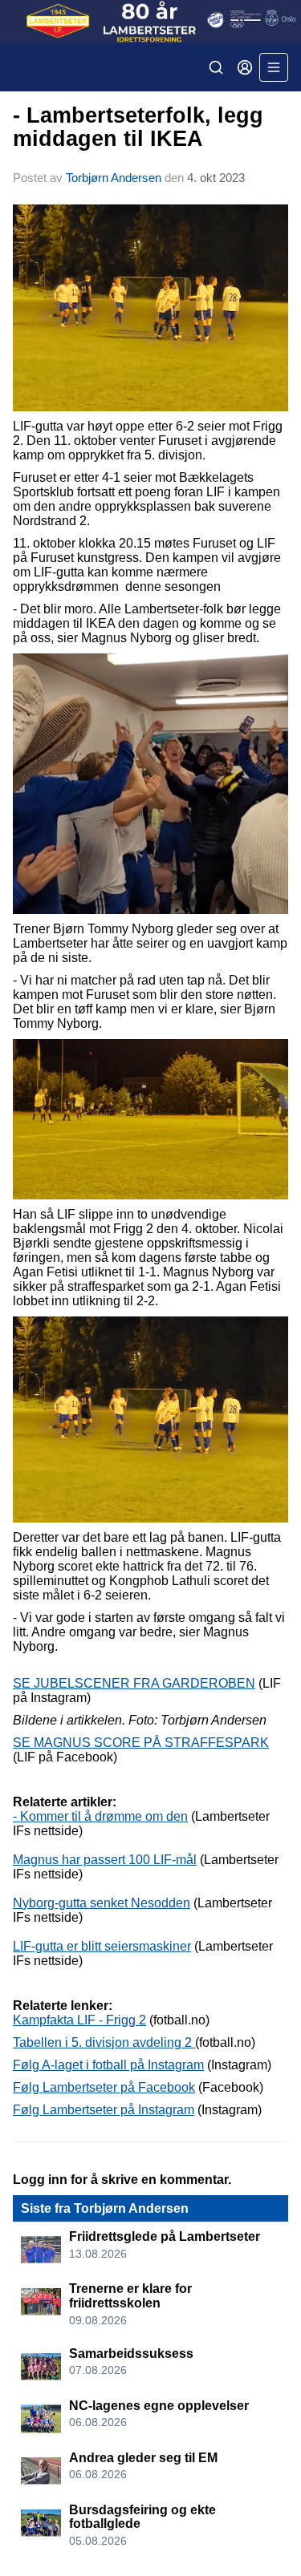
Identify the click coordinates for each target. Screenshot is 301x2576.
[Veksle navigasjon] (274, 67)
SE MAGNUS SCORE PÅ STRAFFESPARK (141, 1743)
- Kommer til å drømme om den (100, 1816)
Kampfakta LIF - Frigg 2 (79, 2020)
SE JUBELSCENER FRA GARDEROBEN (134, 1683)
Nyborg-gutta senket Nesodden (102, 1903)
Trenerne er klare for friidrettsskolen (130, 2296)
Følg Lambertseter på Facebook (104, 2087)
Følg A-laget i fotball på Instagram (108, 2065)
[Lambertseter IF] (150, 22)
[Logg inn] (245, 67)
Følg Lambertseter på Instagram (104, 2110)
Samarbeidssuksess (131, 2354)
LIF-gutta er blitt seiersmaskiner (102, 1946)
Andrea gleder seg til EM (143, 2458)
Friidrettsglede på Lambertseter (165, 2236)
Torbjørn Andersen (114, 178)
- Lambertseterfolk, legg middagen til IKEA (138, 127)
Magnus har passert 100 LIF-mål (105, 1860)
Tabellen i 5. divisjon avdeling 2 (104, 2042)
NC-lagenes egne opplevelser (159, 2406)
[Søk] (216, 67)
